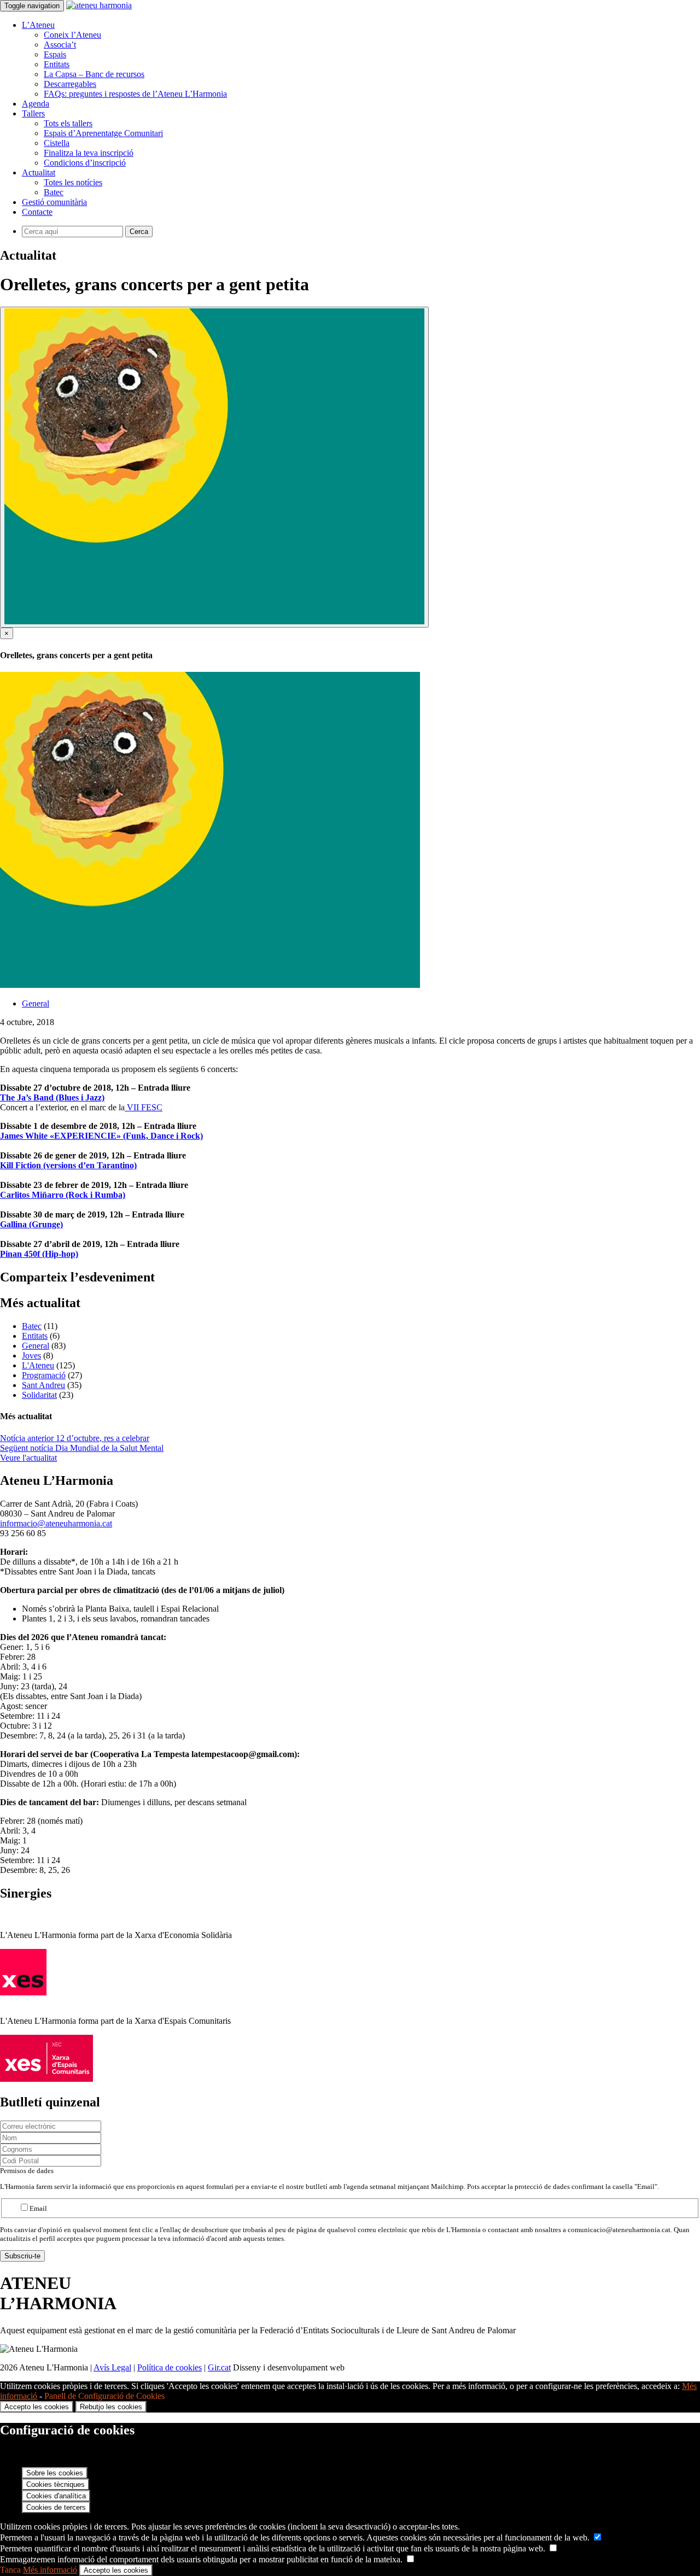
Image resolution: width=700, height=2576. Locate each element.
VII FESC (144, 1107)
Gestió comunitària (54, 202)
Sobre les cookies (55, 2473)
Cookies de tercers (56, 2507)
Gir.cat (219, 2367)
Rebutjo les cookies (111, 2407)
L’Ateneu (38, 25)
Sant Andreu (43, 1385)
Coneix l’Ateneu (72, 35)
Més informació (50, 2570)
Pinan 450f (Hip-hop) (39, 1254)
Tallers (33, 113)
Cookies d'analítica (56, 2496)
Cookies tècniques (56, 2484)
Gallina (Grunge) (31, 1224)
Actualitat (39, 172)
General (36, 1003)
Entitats (57, 64)
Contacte (37, 212)
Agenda (36, 104)
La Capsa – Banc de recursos (94, 74)
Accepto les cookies (37, 2407)
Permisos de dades (27, 2171)
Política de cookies (170, 2367)
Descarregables (70, 84)
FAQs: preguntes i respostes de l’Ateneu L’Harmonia (135, 94)
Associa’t (60, 45)
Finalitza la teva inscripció (89, 153)
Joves (31, 1356)
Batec (54, 192)
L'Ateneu (38, 1365)
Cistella (57, 143)
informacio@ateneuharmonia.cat (56, 1523)
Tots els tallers (68, 123)
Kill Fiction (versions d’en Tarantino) (68, 1165)
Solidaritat (39, 1395)
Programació (44, 1375)
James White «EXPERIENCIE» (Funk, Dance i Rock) (101, 1136)
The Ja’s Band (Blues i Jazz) (52, 1097)
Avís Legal (112, 2367)
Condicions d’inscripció (85, 163)
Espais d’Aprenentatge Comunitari (103, 133)
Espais (55, 54)
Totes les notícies (73, 182)
